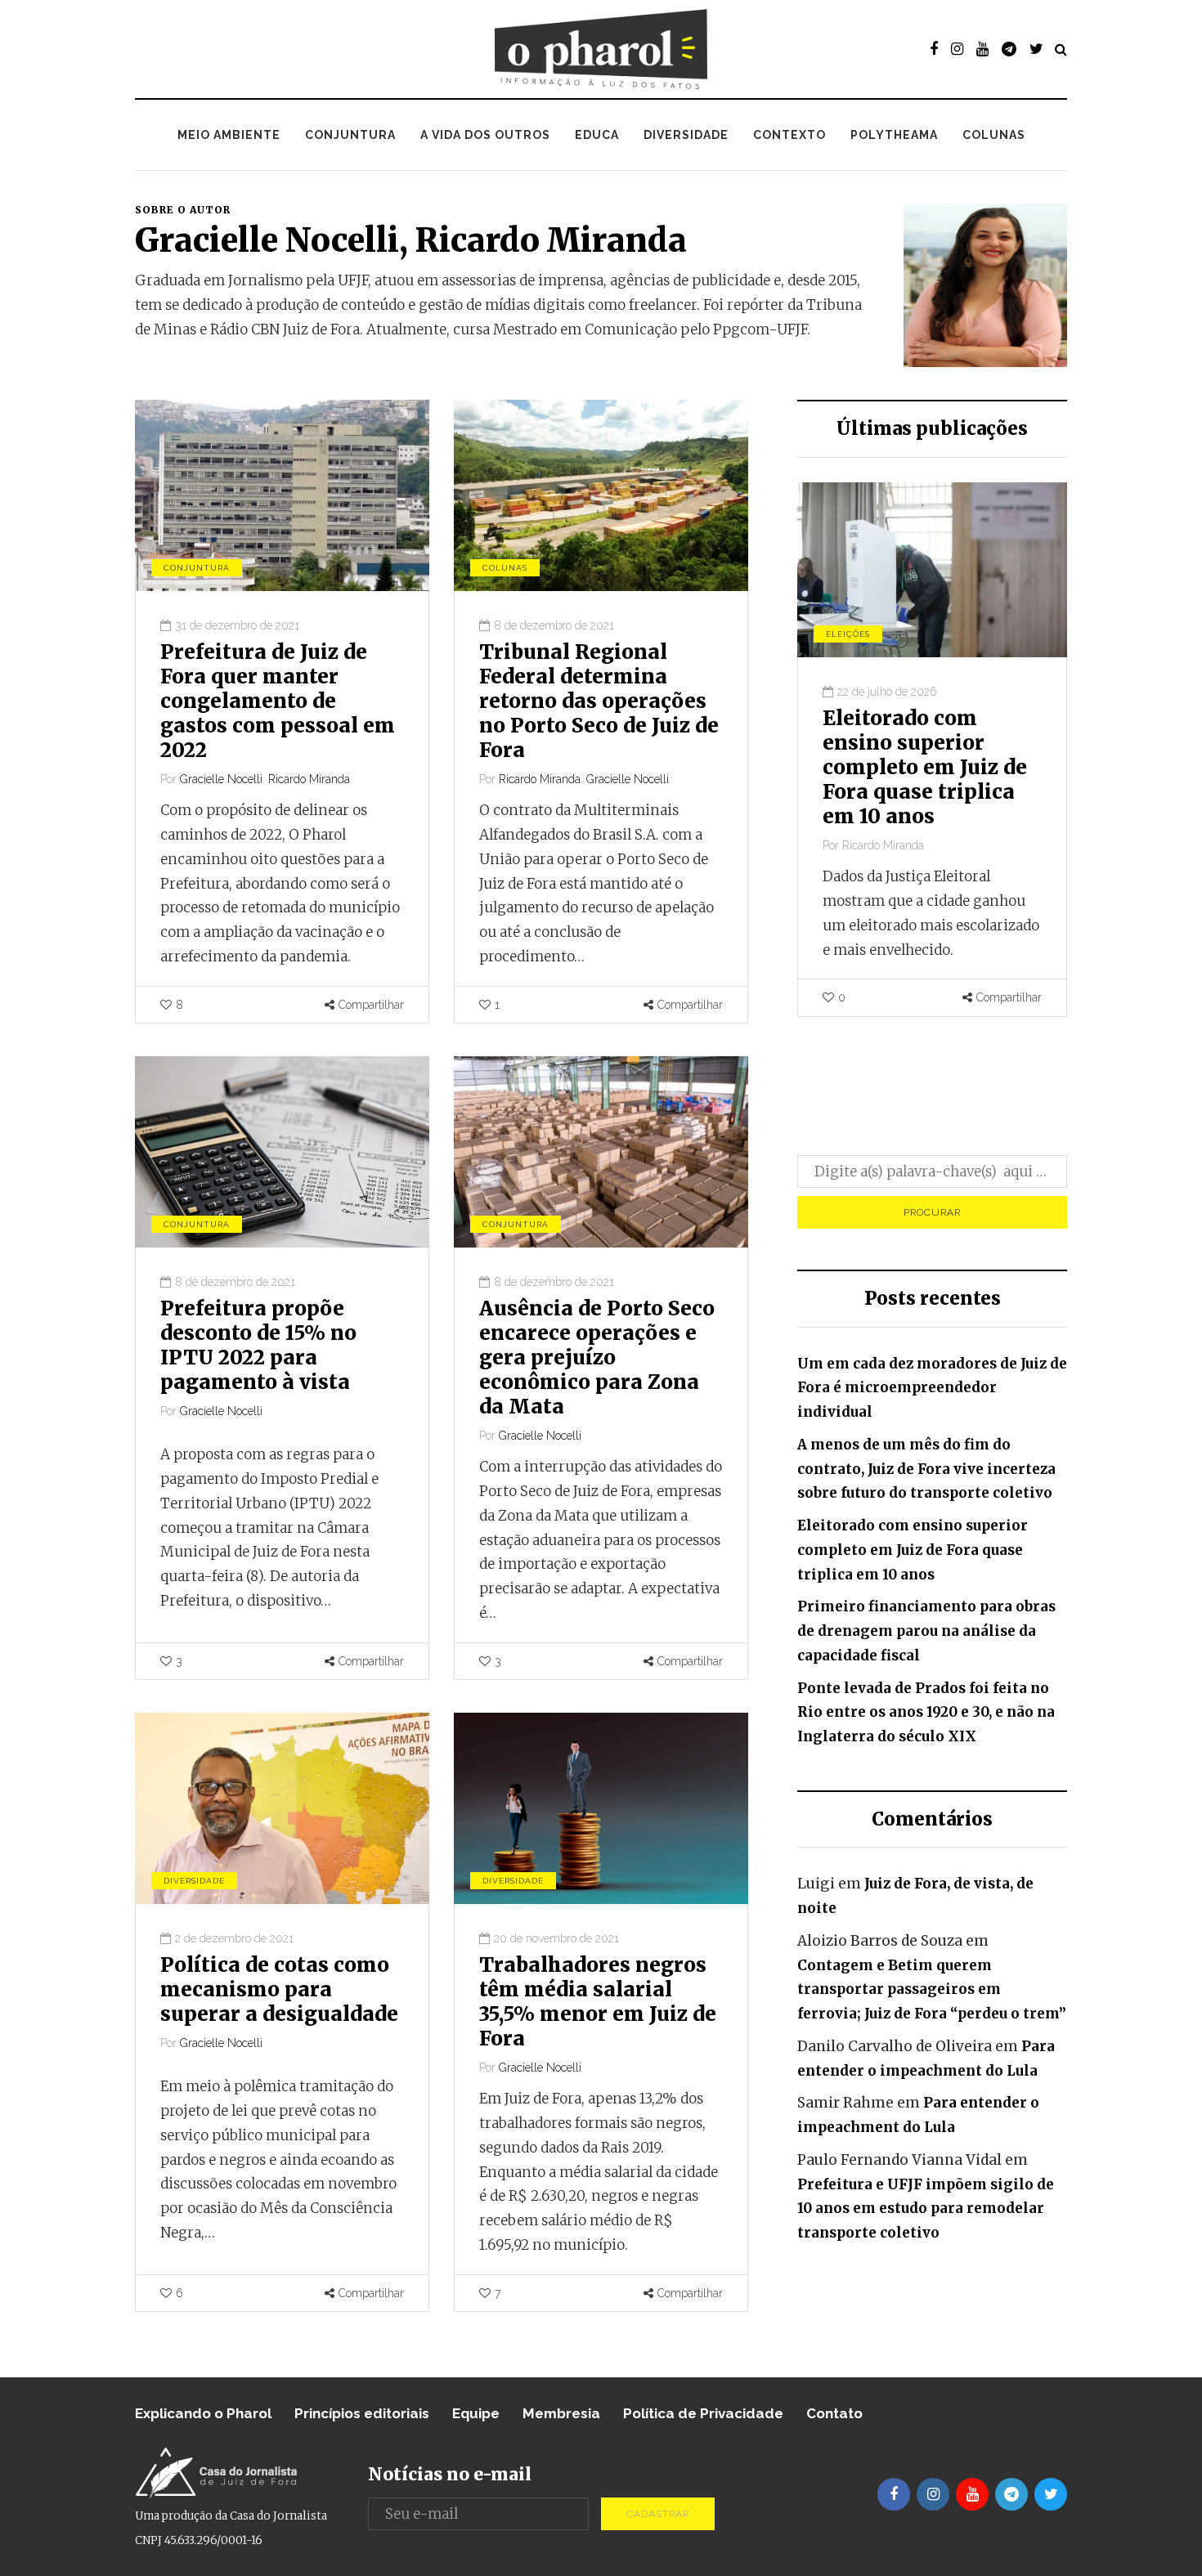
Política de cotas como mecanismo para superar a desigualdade (279, 1989)
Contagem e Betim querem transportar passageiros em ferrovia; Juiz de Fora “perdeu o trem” (932, 1990)
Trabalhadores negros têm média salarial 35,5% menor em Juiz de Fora (598, 2002)
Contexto (789, 135)
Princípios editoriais (362, 2413)
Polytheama (894, 135)
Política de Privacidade (703, 2413)
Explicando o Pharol (203, 2413)
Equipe (476, 2413)
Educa (597, 135)
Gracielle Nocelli (267, 240)
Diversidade (686, 135)
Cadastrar (658, 2514)
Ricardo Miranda (551, 240)
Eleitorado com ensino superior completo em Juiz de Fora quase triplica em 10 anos (913, 1550)
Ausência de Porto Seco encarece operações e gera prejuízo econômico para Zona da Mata (597, 1357)
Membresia (561, 2413)
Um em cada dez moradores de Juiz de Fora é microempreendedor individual (932, 1388)
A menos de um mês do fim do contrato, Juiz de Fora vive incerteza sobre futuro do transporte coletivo (926, 1469)
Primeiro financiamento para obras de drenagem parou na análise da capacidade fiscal (933, 767)
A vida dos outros (485, 135)
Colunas (994, 135)
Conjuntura (350, 135)
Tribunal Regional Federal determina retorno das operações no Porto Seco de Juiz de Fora (599, 701)
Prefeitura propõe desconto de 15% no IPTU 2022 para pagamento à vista (258, 1345)
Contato (834, 2413)
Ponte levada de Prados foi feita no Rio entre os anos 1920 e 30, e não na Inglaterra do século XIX (926, 1713)
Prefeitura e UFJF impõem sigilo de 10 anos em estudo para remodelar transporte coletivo (926, 2209)
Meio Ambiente (229, 135)
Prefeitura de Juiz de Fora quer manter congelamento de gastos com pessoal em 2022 (278, 701)
